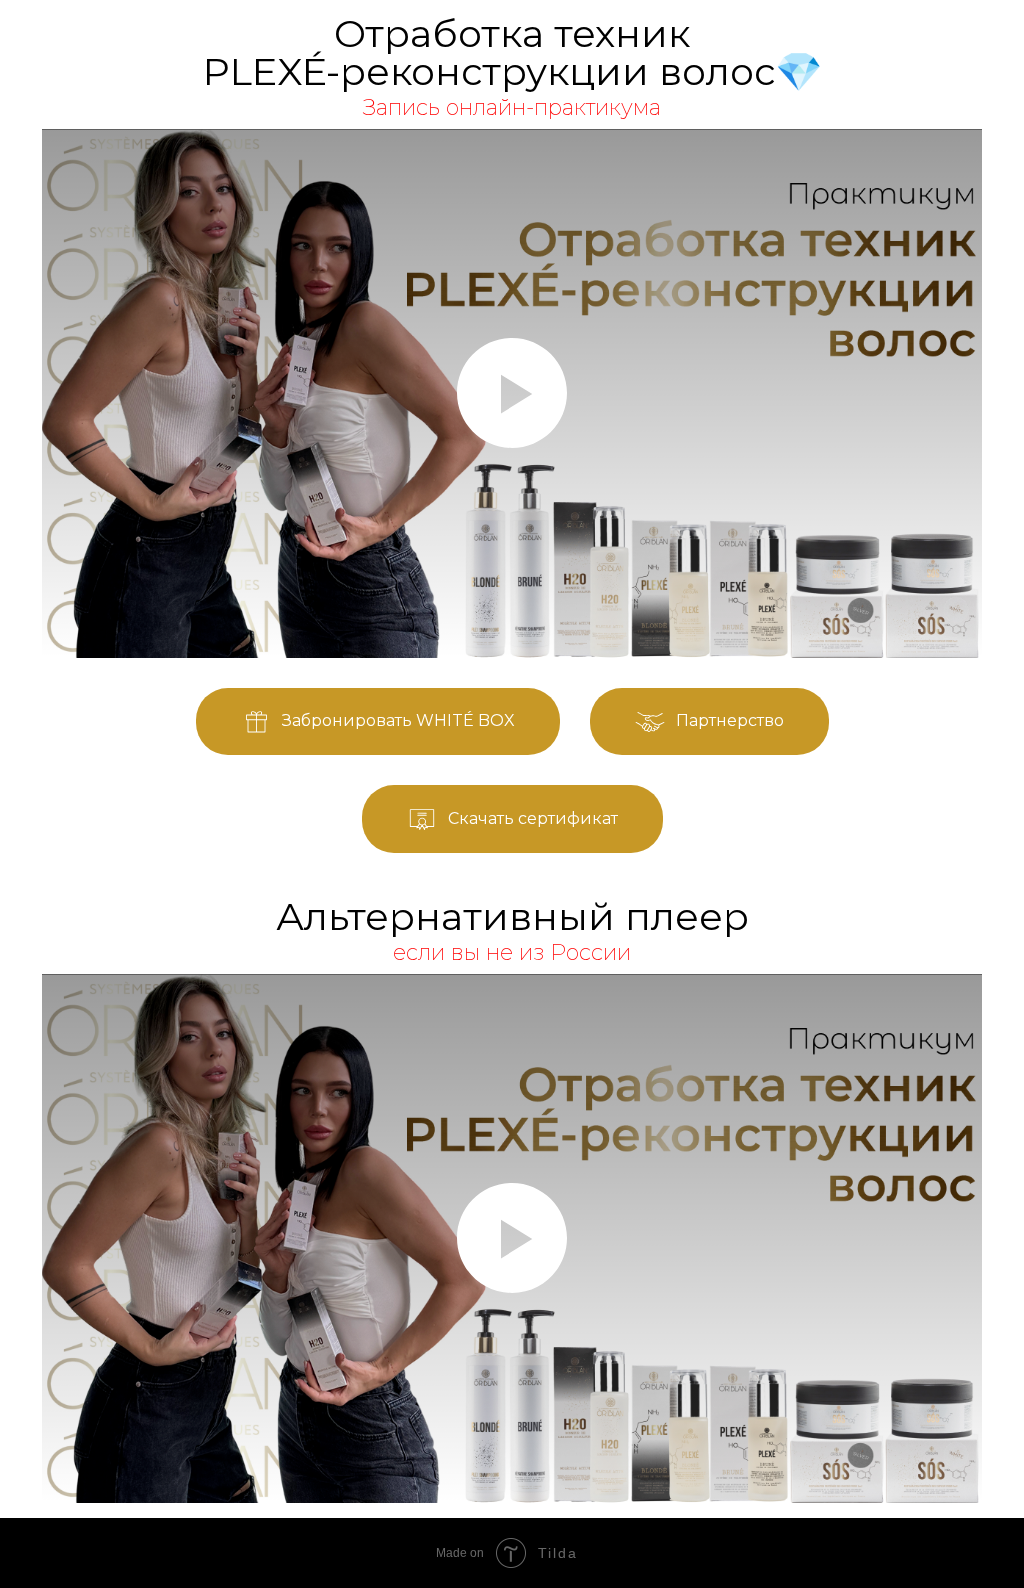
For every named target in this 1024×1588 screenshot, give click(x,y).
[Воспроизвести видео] (512, 393)
